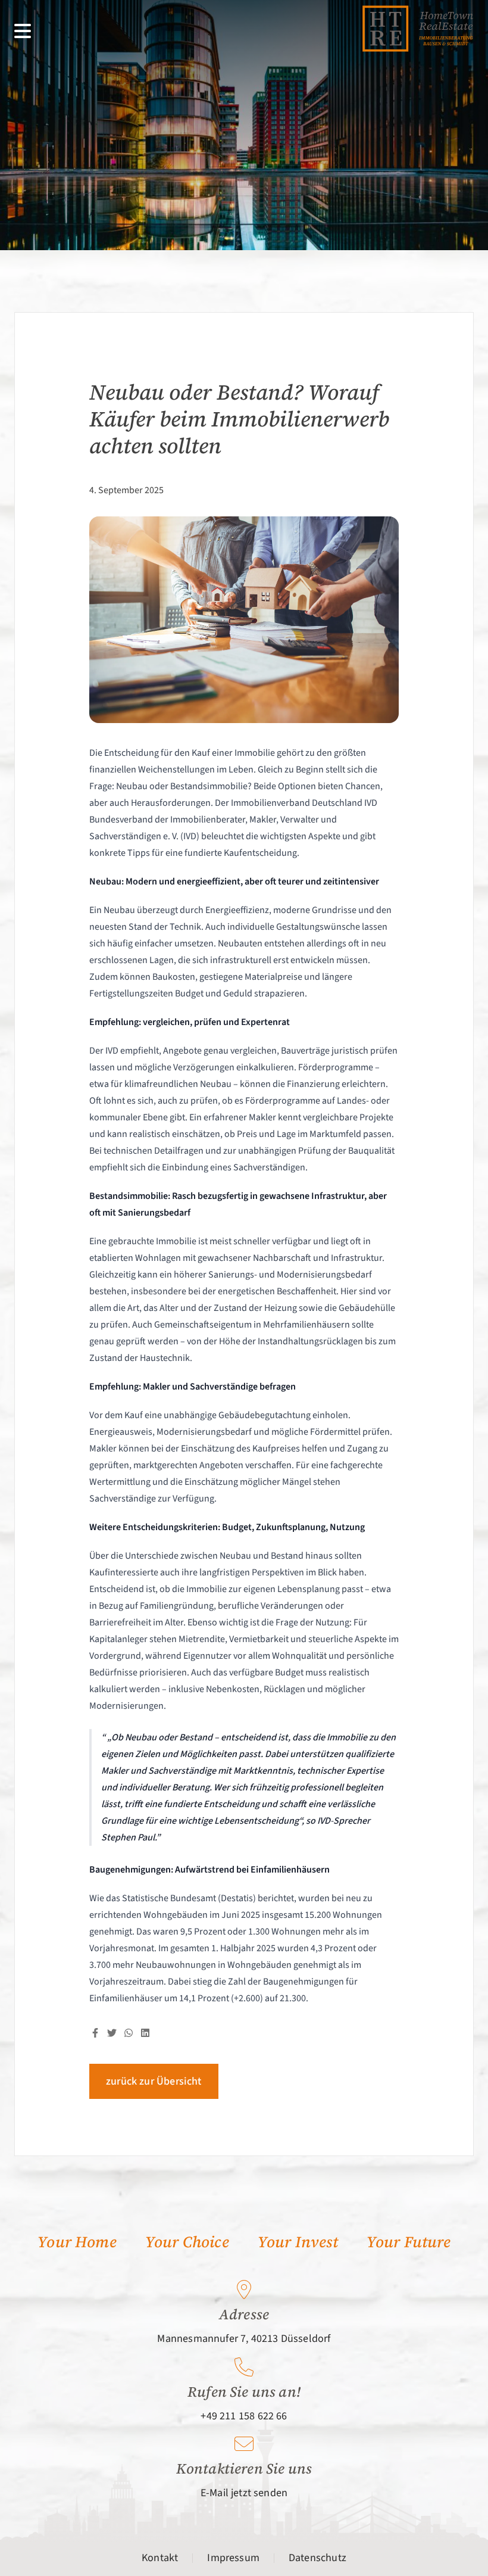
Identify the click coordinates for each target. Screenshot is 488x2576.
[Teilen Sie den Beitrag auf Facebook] (95, 2033)
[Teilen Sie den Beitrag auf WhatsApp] (129, 2033)
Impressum (233, 2558)
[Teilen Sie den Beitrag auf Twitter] (112, 2033)
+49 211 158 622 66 (244, 2416)
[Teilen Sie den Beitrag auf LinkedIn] (145, 2033)
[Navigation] (23, 31)
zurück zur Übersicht (154, 2081)
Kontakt (160, 2558)
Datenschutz (317, 2558)
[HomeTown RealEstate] (418, 29)
